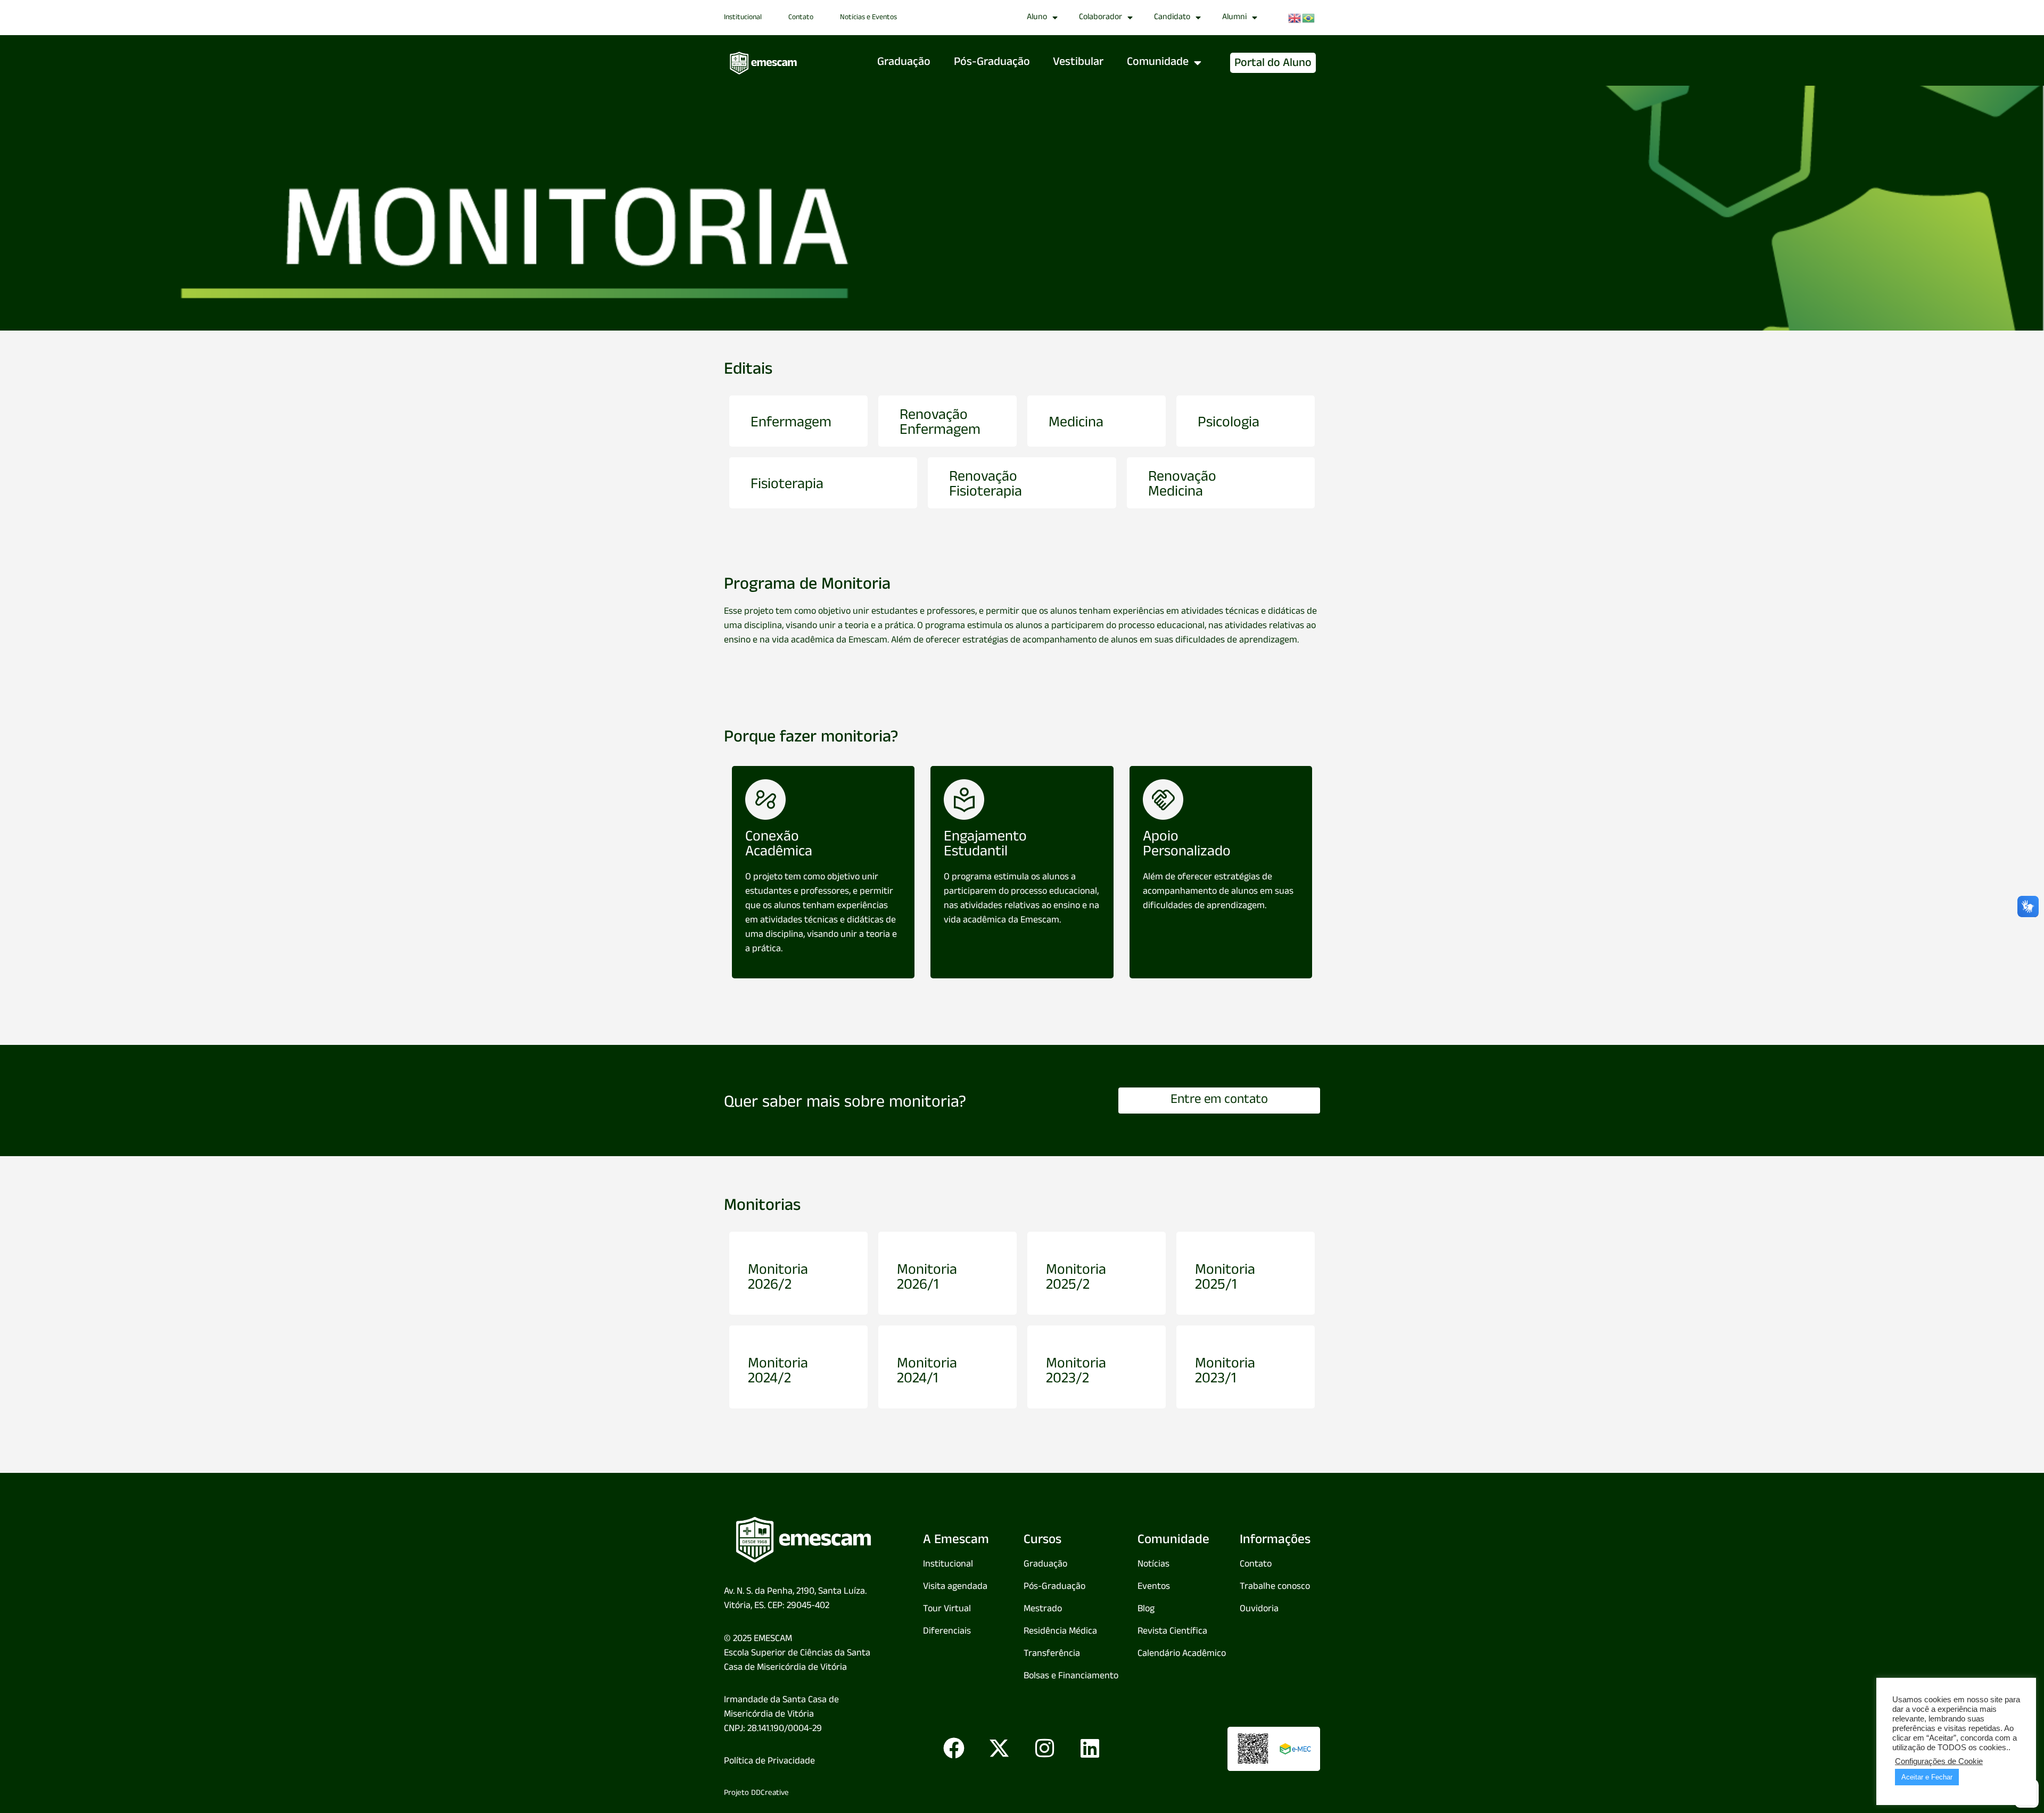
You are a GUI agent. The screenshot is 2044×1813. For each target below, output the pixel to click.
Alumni (1234, 18)
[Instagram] (1044, 1748)
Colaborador (1101, 18)
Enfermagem (791, 424)
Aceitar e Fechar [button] (1927, 1777)
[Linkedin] (1090, 1748)
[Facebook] (954, 1748)
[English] (1295, 17)
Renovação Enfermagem (940, 424)
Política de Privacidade (769, 1762)
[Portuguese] (1309, 17)
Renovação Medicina (1182, 485)
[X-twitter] (999, 1748)
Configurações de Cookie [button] (1939, 1761)
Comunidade (1158, 63)
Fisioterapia (787, 485)
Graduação (904, 63)
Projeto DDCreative (756, 1794)
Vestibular (1078, 63)
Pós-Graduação (992, 63)
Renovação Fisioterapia (986, 485)
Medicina (1076, 424)
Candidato (1172, 18)
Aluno (1037, 18)
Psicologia (1229, 424)
